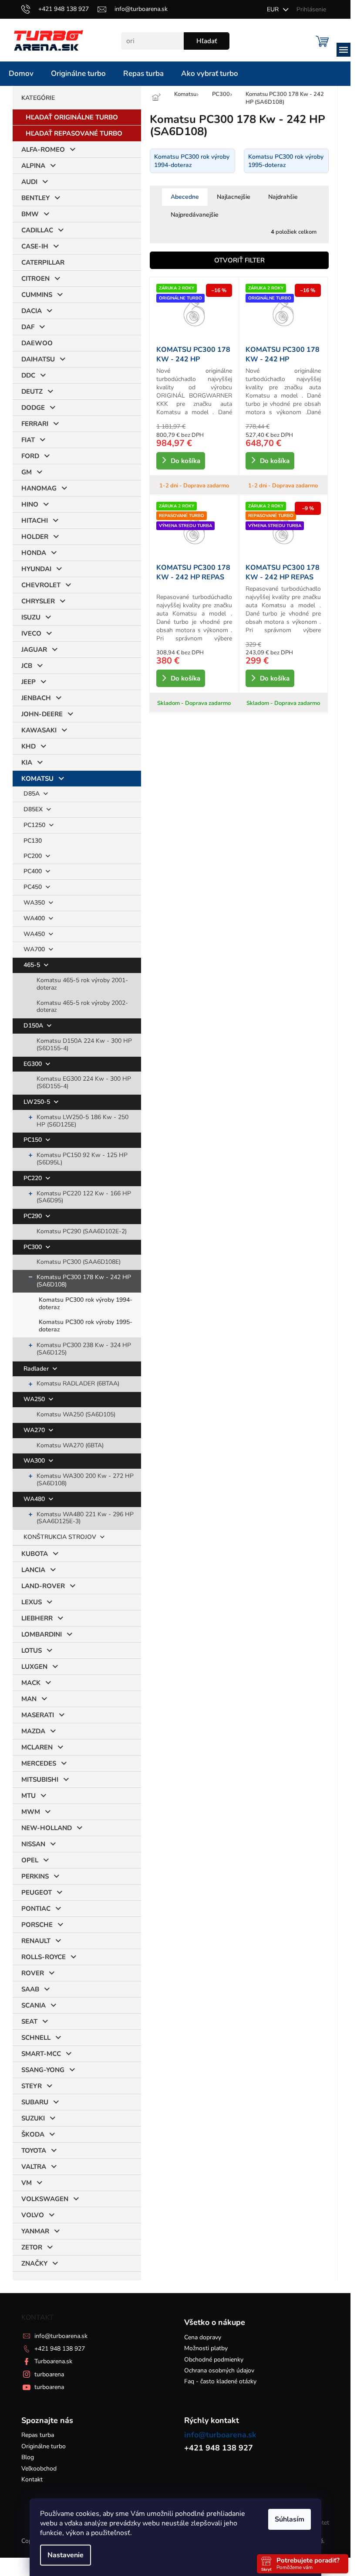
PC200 (34, 856)
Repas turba (38, 2435)
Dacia (32, 311)
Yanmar (35, 2231)
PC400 (34, 871)
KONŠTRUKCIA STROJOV (61, 1537)
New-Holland (47, 1828)
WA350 (35, 903)
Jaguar (34, 650)
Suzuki (33, 2118)
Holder (35, 537)
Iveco (31, 633)
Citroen (35, 279)
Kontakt (32, 2479)
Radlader (37, 1369)
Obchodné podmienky (214, 2360)
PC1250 (35, 825)
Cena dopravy (203, 2337)
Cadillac (37, 230)
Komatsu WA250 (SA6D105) (76, 1414)
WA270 (35, 1430)
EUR (274, 9)
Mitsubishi (40, 1780)
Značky (34, 2263)
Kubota (35, 1554)
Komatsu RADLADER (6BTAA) (78, 1383)
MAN (29, 1699)
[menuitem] (21, 74)
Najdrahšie (283, 197)
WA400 (35, 918)
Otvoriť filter (239, 260)
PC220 (34, 1178)
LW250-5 (38, 1102)
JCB (27, 666)
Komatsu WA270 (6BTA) (70, 1445)
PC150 (34, 1140)
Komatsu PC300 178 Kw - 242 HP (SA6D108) (84, 1281)
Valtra (34, 2167)
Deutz (32, 391)
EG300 (34, 1064)
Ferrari (35, 424)
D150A (34, 1026)
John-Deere (42, 714)
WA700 (35, 949)
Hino (30, 504)
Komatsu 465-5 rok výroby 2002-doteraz (82, 1007)
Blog (28, 2457)
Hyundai (36, 569)
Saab (30, 1989)
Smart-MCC (41, 2054)
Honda (34, 553)
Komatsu (37, 779)
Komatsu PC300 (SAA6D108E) (79, 1262)
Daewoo (37, 343)
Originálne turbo (44, 2446)
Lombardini (42, 1634)
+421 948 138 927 (60, 2349)
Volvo (33, 2215)
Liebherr (37, 1618)
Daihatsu (38, 359)
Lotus (32, 1650)
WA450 (35, 934)
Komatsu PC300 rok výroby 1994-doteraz (86, 1303)
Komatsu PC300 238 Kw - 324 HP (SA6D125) (84, 1349)
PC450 (34, 887)
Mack (31, 1683)
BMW (30, 214)
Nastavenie (66, 2555)
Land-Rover (43, 1586)
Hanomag (39, 488)
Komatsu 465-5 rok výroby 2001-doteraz (82, 984)
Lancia (33, 1570)
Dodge (33, 408)
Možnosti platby (206, 2348)
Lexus (32, 1602)
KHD (29, 746)
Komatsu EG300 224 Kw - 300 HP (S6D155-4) (84, 1082)
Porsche (37, 1925)
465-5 (33, 965)
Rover (33, 1973)
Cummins (37, 295)
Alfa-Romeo (43, 150)
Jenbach (36, 698)
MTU (29, 1796)
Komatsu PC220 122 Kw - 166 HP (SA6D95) (84, 1197)
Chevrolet (41, 585)
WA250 (35, 1399)
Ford (30, 456)
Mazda (33, 1731)
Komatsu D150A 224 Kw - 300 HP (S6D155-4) (84, 1045)
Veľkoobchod (39, 2469)
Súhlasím (290, 2519)
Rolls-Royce (44, 1957)
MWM (31, 1812)
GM (27, 472)
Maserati (38, 1715)
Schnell (36, 2038)
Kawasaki (39, 730)
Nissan (33, 1844)
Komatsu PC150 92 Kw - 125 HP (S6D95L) (82, 1159)
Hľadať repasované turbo (74, 133)
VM (27, 2183)
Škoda (33, 2134)
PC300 (34, 1247)
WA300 (35, 1461)
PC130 (33, 841)
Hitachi (35, 521)
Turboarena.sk (53, 2361)
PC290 (34, 1216)
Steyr (32, 2086)
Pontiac (36, 1909)
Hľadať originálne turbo (72, 117)
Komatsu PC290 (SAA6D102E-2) (82, 1231)
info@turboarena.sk (61, 2336)
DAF (28, 327)
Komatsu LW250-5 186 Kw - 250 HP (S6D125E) (83, 1121)
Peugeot (37, 1892)
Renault (36, 1941)
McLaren (37, 1747)
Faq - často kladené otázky (220, 2381)
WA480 (35, 1499)
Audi (29, 182)
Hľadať (207, 41)
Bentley (35, 198)
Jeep (29, 682)
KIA (27, 762)
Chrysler (38, 601)
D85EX (34, 809)
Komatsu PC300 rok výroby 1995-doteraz (86, 1326)
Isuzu (31, 617)
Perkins (35, 1876)
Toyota (34, 2151)
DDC (28, 375)
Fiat (28, 440)
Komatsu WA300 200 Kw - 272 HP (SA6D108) (85, 1480)
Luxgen (34, 1667)
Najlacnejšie (234, 197)
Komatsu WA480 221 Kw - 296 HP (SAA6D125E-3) (85, 1518)
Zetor (32, 2247)
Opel (30, 1860)
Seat (29, 2021)
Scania (34, 2005)
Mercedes (39, 1763)
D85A (32, 794)
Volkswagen (45, 2199)
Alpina (33, 166)
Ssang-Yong (43, 2070)
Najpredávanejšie (195, 215)
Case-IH (35, 246)
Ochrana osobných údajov (219, 2370)
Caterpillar (43, 262)
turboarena (49, 2374)
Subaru (35, 2102)
